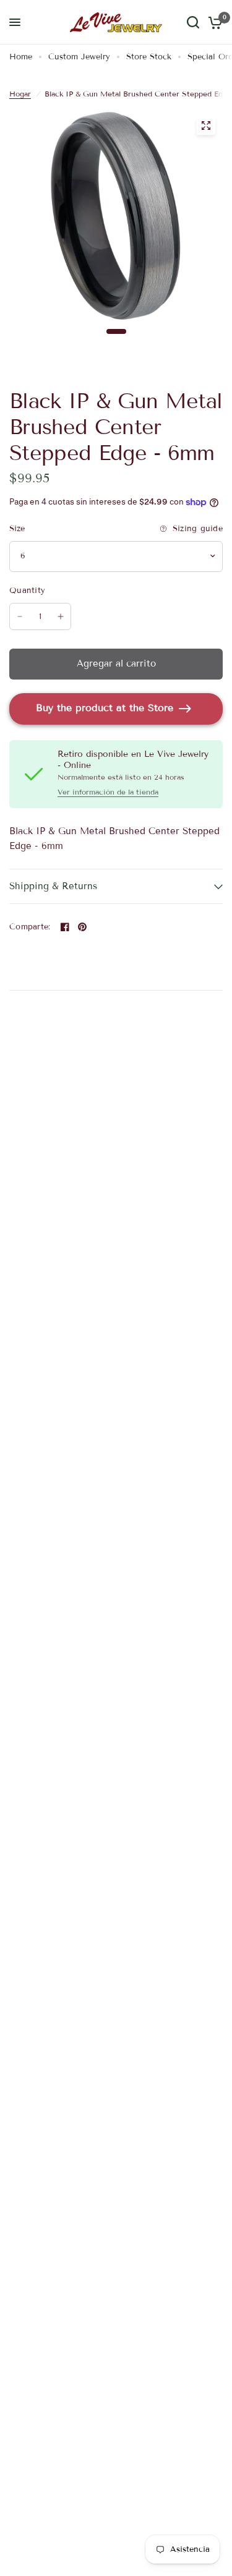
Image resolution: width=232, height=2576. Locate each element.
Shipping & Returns (53, 886)
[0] (213, 22)
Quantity (27, 591)
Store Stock (149, 57)
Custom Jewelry (79, 57)
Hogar (20, 94)
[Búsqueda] (193, 22)
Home (21, 57)
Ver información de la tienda (108, 792)
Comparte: (30, 927)
